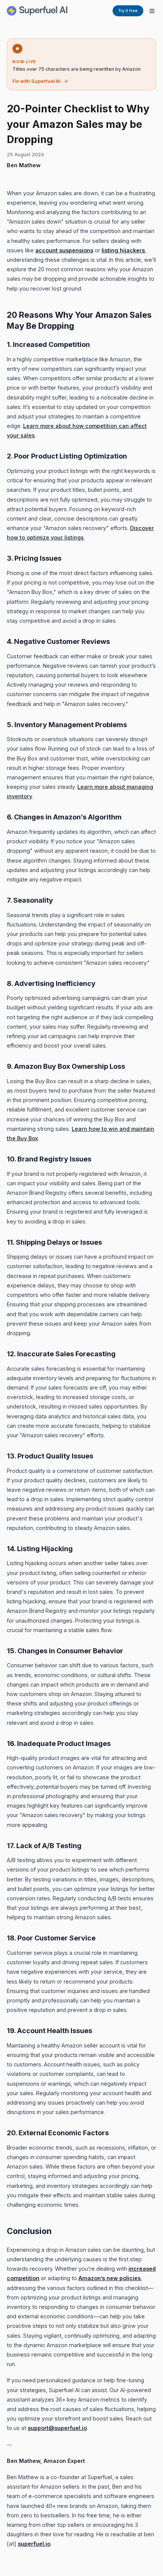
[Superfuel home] (37, 11)
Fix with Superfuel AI (37, 81)
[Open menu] (152, 11)
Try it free (128, 11)
